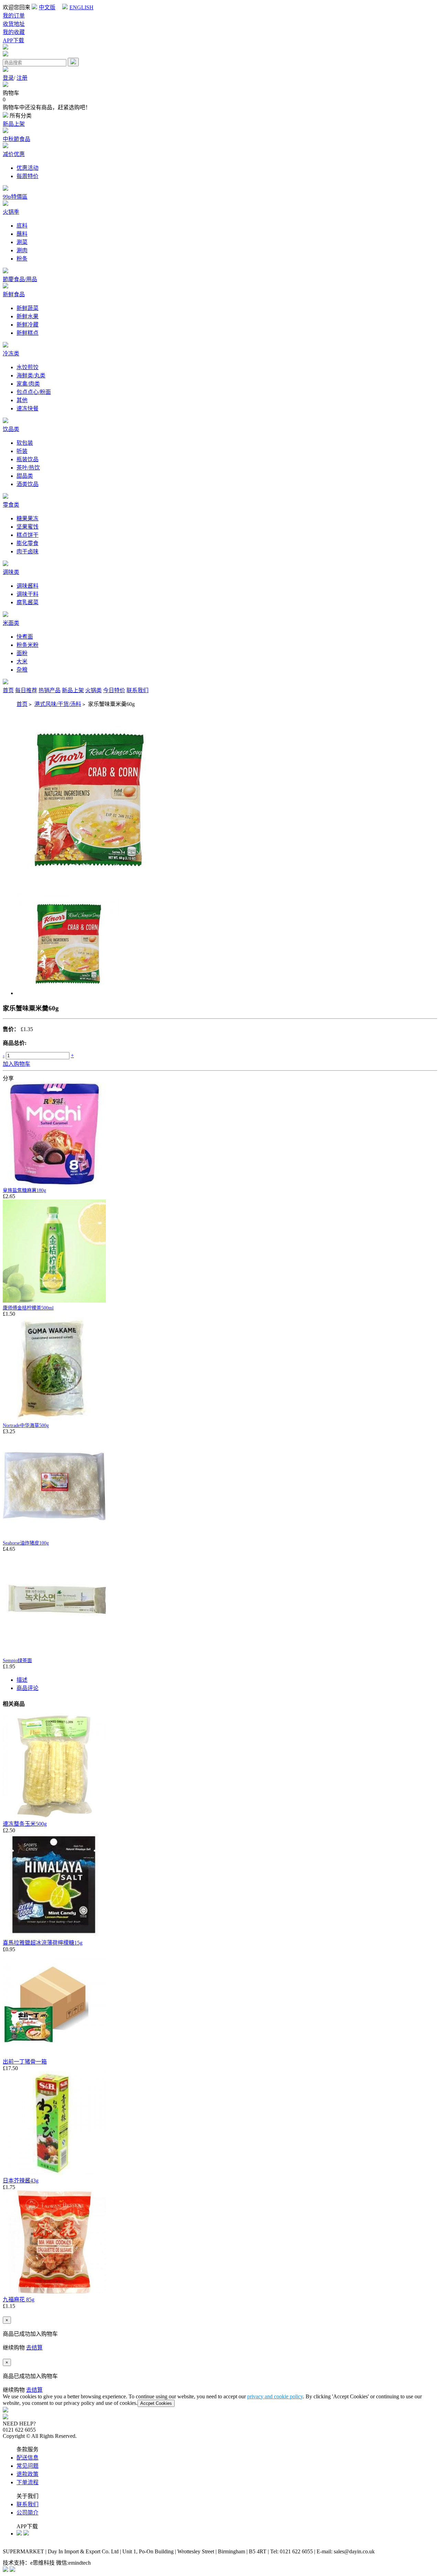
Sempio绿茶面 (17, 1661)
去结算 (34, 2348)
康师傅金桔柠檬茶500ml (28, 1308)
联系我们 (137, 690)
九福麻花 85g (19, 2299)
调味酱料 (27, 586)
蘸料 (22, 234)
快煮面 (25, 637)
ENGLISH (81, 7)
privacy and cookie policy (275, 2396)
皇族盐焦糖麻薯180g (24, 1190)
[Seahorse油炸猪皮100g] (54, 1536)
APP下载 (13, 40)
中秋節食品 (16, 139)
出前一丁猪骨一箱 (25, 2062)
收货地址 (14, 24)
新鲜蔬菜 (27, 308)
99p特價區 (15, 197)
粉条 (22, 259)
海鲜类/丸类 (31, 375)
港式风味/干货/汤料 (58, 704)
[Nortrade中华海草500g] (54, 1418)
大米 (22, 661)
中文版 (47, 7)
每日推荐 (26, 690)
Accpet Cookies (156, 2403)
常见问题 (27, 2466)
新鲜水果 (27, 316)
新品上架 (14, 124)
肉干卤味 (27, 551)
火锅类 (93, 690)
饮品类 (11, 429)
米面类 (11, 623)
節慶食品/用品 (20, 279)
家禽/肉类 (28, 384)
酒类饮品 (27, 484)
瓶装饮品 (27, 459)
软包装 (25, 443)
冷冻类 (11, 353)
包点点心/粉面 (34, 392)
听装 (22, 451)
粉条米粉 (27, 645)
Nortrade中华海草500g (26, 1425)
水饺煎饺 (27, 367)
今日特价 (114, 690)
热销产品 (49, 690)
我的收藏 (14, 32)
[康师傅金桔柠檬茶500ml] (54, 1301)
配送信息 (27, 2458)
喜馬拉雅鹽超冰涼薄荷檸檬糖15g (43, 1943)
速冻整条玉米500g (25, 1824)
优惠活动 (27, 168)
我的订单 (14, 16)
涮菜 (22, 242)
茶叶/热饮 (28, 468)
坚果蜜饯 (27, 527)
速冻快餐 (27, 408)
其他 (22, 400)
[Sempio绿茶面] (54, 1653)
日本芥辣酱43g (21, 2181)
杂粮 (22, 670)
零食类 (11, 505)
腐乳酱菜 (27, 602)
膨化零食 (27, 543)
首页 (8, 690)
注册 (22, 78)
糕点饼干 (27, 535)
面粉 (22, 653)
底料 (22, 226)
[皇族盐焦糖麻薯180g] (54, 1183)
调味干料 (27, 594)
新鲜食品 (14, 294)
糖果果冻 (27, 518)
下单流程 (27, 2482)
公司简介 (27, 2513)
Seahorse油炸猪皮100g (26, 1543)
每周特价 (27, 176)
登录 (8, 78)
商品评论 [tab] (27, 1688)
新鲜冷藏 (27, 325)
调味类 (11, 572)
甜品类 (25, 476)
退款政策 (27, 2474)
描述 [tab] (22, 1680)
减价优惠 (14, 154)
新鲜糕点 (27, 333)
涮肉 (22, 250)
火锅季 (11, 212)
